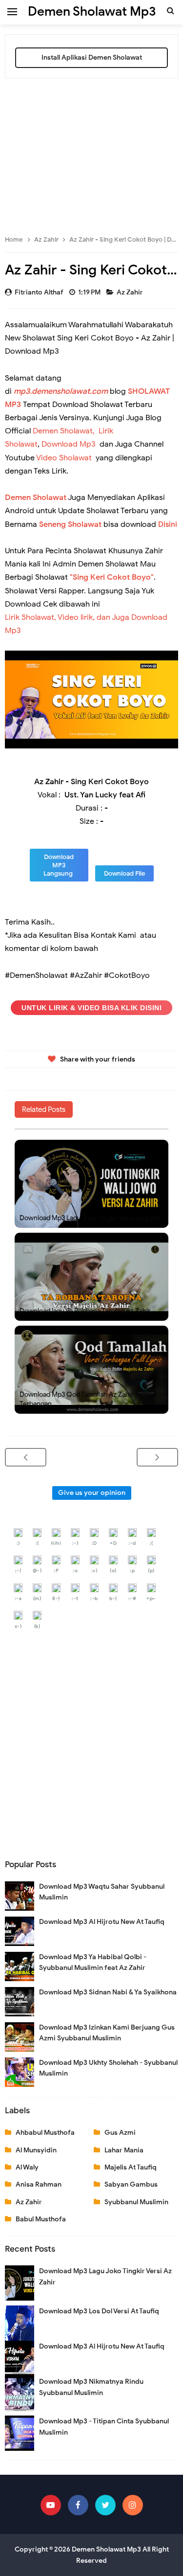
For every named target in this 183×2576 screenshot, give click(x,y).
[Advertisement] (91, 152)
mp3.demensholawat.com (61, 391)
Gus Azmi (120, 2133)
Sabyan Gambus (131, 2184)
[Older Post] (157, 1457)
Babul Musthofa (41, 2219)
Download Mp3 (69, 444)
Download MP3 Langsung (59, 865)
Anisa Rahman (39, 2184)
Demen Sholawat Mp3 (106, 2549)
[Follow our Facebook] (78, 2505)
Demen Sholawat (36, 497)
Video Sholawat (64, 458)
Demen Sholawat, (64, 431)
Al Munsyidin (36, 2150)
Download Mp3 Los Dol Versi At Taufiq (99, 2311)
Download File (124, 873)
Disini (168, 524)
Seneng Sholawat (70, 524)
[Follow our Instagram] (133, 2505)
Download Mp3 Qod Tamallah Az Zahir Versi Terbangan (84, 1399)
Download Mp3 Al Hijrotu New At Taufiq (102, 1922)
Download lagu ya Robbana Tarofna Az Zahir (85, 1311)
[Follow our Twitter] (105, 2505)
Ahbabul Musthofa (45, 2133)
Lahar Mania (124, 2150)
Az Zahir (131, 292)
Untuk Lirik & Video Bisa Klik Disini (91, 1008)
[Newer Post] (26, 1457)
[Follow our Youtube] (51, 2505)
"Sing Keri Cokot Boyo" (112, 577)
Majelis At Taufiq (131, 2167)
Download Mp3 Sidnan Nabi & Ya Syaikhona (108, 1992)
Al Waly (27, 2167)
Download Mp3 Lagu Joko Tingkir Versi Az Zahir (90, 1218)
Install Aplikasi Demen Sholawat (92, 57)
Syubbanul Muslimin (136, 2202)
